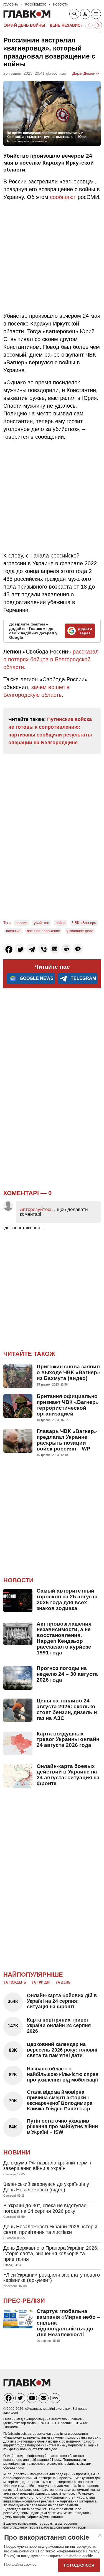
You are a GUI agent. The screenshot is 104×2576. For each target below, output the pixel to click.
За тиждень (15, 1982)
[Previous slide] (89, 25)
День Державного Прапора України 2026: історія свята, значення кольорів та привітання (51, 2254)
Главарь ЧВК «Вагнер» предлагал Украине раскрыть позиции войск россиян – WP (67, 1440)
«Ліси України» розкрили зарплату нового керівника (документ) (52, 2278)
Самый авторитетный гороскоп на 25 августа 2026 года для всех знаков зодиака (67, 1599)
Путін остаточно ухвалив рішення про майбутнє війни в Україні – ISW (62, 2126)
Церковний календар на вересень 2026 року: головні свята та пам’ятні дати (62, 2050)
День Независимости (74, 25)
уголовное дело (80, 931)
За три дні (41, 1982)
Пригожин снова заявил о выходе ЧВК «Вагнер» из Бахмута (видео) (68, 1372)
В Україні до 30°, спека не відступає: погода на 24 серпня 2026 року (45, 2208)
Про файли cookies (20, 2564)
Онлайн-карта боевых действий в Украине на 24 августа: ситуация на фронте (68, 1775)
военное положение (43, 931)
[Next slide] (98, 25)
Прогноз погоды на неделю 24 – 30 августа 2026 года (67, 1674)
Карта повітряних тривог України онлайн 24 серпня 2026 (59, 2025)
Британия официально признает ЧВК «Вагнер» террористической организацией (68, 1405)
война (61, 923)
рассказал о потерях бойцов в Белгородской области (51, 659)
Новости (18, 1580)
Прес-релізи (24, 2301)
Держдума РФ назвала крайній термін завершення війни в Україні (47, 2166)
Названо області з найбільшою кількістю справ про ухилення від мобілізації (63, 2074)
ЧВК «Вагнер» (84, 923)
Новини (17, 2152)
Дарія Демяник (86, 73)
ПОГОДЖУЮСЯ (79, 2565)
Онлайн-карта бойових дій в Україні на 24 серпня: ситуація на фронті (62, 2001)
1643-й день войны (25, 25)
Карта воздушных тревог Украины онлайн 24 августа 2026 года (68, 1739)
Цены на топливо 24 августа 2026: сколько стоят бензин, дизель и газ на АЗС (67, 1709)
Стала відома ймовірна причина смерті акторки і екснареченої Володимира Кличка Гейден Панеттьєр (60, 2100)
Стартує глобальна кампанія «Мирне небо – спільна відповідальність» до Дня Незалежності (68, 2323)
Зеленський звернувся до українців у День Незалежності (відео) (46, 2187)
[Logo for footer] (27, 2385)
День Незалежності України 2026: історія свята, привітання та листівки (50, 2229)
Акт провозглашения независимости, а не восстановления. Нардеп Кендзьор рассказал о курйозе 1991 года (64, 1638)
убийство (41, 923)
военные (13, 931)
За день (63, 1982)
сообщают (63, 197)
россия (21, 923)
